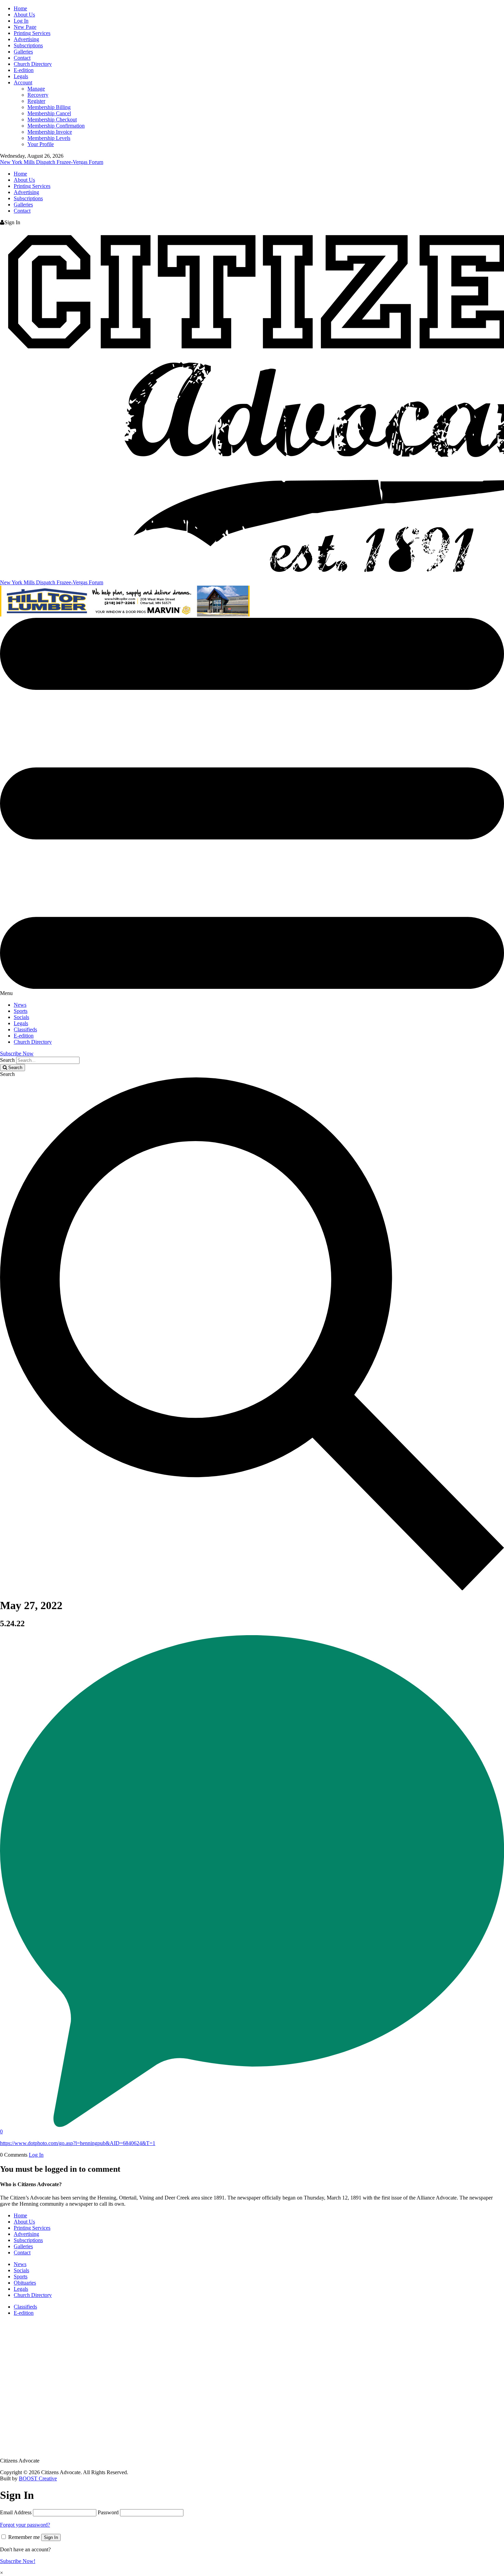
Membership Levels (49, 138)
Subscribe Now (17, 1053)
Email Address (16, 2512)
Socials (21, 1017)
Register (36, 101)
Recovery (38, 95)
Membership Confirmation (56, 126)
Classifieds (25, 1029)
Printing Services (32, 33)
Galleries (23, 52)
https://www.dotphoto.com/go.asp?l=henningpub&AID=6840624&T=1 (78, 2143)
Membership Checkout (52, 119)
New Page (25, 27)
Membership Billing (49, 107)
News (20, 1005)
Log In (21, 21)
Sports (21, 1011)
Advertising (26, 39)
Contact (22, 58)
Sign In (51, 2537)
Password (108, 2512)
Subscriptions (28, 45)
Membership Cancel (49, 113)
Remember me (24, 2537)
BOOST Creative (38, 2478)
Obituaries (25, 2283)
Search (7, 1060)
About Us (24, 15)
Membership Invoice (50, 132)
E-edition (24, 70)
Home (20, 8)
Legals (21, 76)
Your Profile (41, 144)
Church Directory (33, 64)
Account (23, 82)
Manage (36, 89)
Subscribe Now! (18, 2561)
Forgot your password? (25, 2525)
